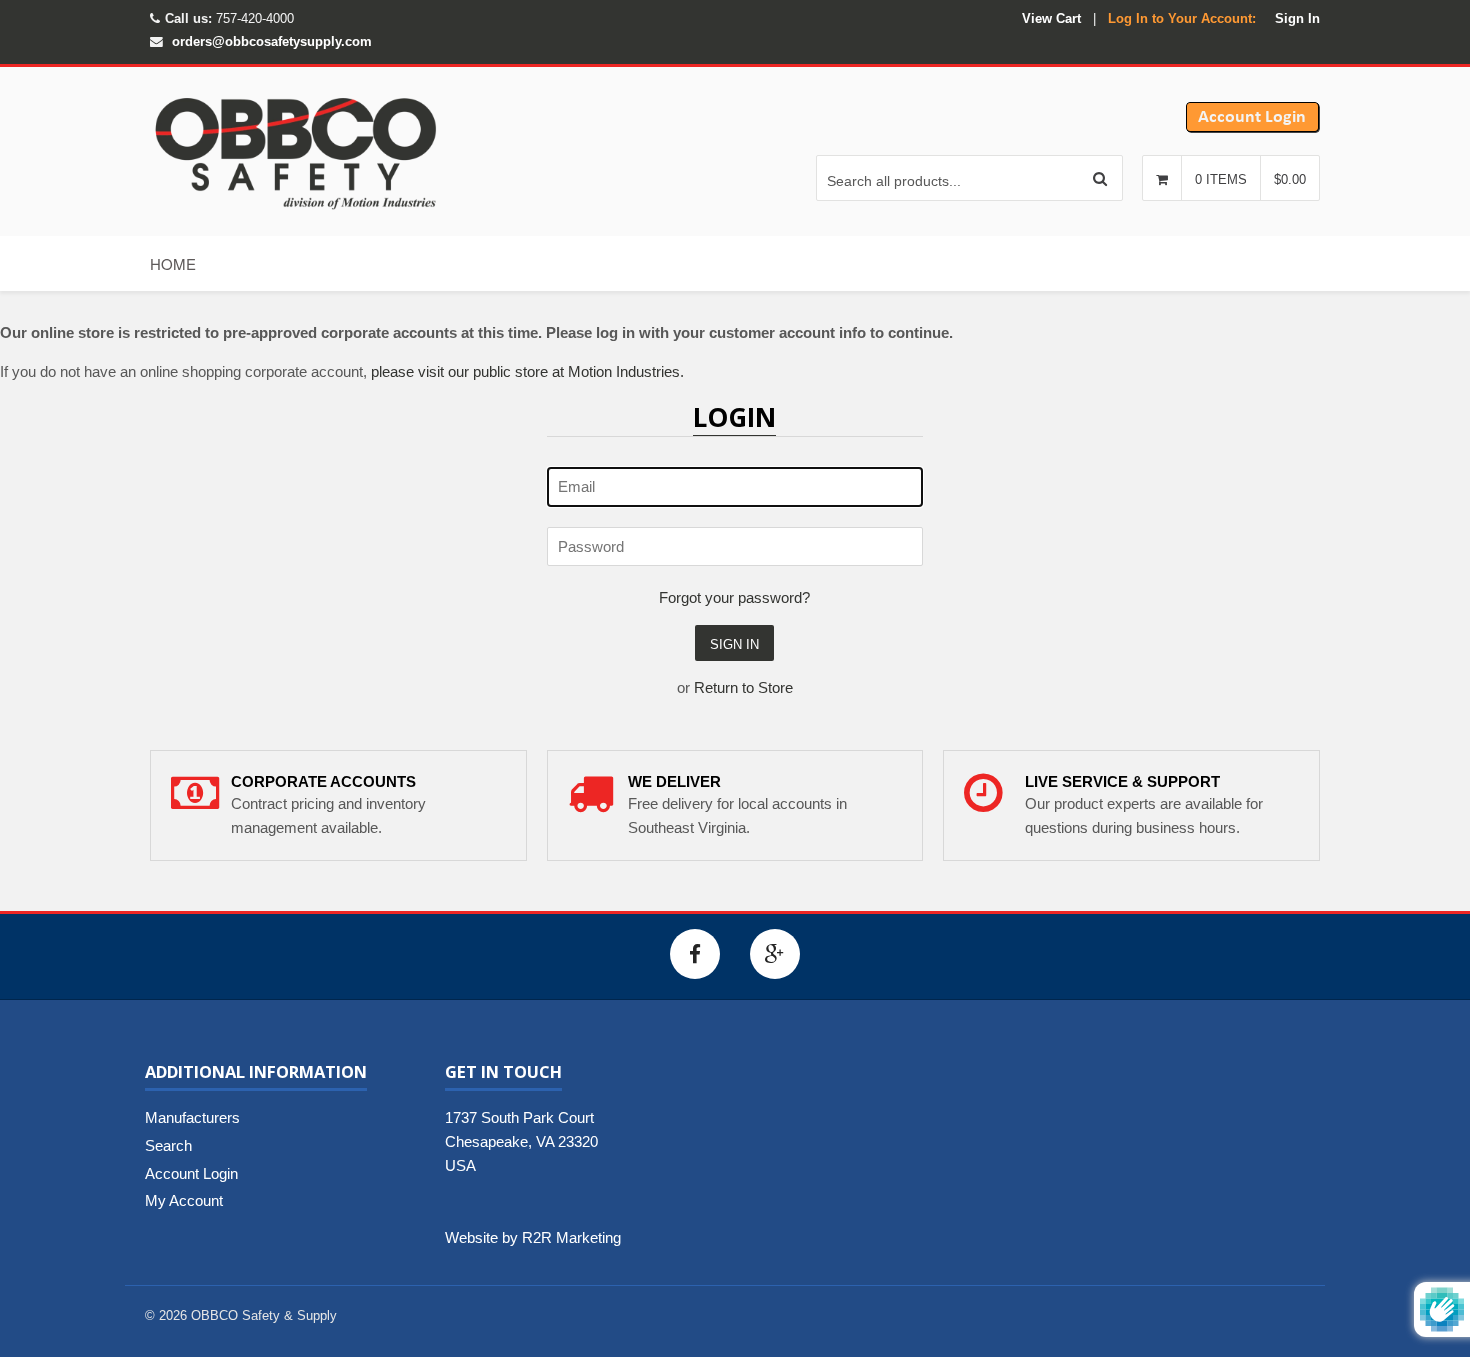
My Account (184, 1200)
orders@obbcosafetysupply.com (272, 41)
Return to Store (743, 687)
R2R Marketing (571, 1237)
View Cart (1051, 18)
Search (168, 1145)
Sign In (1297, 18)
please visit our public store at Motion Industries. (527, 371)
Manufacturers (192, 1117)
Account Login (191, 1173)
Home (173, 263)
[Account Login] (1253, 127)
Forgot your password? (734, 597)
